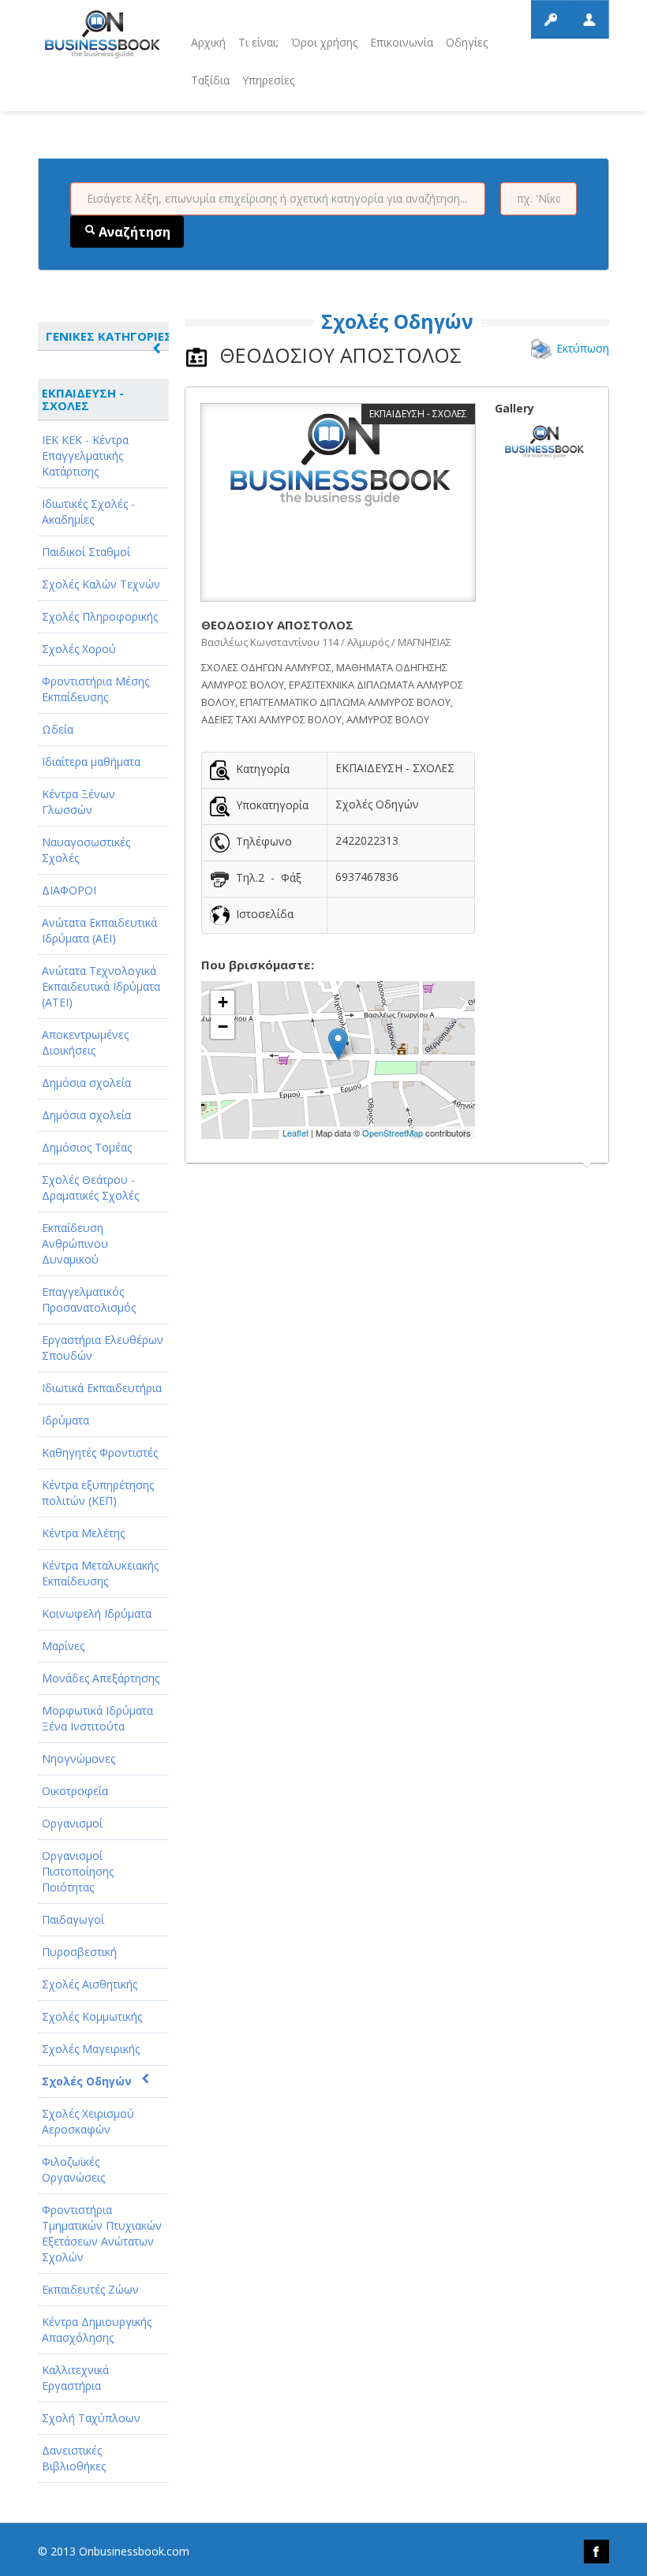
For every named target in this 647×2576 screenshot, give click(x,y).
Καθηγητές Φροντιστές (100, 1452)
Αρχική (208, 42)
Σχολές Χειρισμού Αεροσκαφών (88, 2121)
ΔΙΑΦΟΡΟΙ (69, 890)
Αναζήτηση (133, 232)
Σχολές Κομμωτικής (92, 2016)
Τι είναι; (258, 42)
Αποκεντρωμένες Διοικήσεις (85, 1042)
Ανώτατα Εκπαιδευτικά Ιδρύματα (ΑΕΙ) (99, 930)
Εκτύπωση (583, 348)
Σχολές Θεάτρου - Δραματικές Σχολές (90, 1187)
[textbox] (278, 199)
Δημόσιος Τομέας (87, 1147)
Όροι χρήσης (324, 42)
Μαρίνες (63, 1646)
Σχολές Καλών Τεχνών (101, 584)
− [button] (223, 1027)
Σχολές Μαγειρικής (91, 2049)
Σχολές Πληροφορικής (100, 616)
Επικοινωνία (402, 42)
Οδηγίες (467, 42)
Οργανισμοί (72, 1823)
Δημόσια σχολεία (86, 1083)
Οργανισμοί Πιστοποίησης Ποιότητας (78, 1871)
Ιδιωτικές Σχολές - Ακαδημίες (88, 511)
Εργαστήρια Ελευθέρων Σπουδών (103, 1348)
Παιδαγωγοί (73, 1919)
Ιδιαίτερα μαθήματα (91, 762)
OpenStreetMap (393, 1133)
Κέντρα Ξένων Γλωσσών (79, 802)
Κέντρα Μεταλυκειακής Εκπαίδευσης (100, 1573)
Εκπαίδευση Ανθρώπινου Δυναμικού (75, 1243)
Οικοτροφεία (75, 1791)
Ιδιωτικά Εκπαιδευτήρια (102, 1388)
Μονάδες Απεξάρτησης (101, 1678)
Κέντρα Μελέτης (83, 1533)
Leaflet (295, 1133)
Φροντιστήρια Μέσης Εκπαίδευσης (95, 689)
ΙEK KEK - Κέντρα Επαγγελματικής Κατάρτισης (85, 455)
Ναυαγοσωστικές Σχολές (86, 850)
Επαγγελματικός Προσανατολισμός (89, 1299)
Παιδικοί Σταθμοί (86, 552)
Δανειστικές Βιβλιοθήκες (74, 2458)
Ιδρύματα (65, 1420)
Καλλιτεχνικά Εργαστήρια (75, 2378)
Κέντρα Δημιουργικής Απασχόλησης (97, 2330)
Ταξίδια (210, 80)
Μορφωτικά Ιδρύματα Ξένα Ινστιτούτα (97, 1718)
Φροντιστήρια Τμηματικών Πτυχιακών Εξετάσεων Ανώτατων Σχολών (102, 2233)
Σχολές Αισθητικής (90, 1984)
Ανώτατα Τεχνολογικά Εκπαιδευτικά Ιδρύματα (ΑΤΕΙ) (101, 986)
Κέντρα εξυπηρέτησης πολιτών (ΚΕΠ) (98, 1493)
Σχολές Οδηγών (87, 2081)
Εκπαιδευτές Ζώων (90, 2289)
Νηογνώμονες (79, 1758)
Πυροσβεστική (79, 1952)
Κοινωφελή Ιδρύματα (97, 1613)
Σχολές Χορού (79, 649)
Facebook (597, 2552)
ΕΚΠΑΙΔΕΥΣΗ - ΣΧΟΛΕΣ (83, 399)
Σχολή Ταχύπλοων (91, 2418)
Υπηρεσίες (268, 80)
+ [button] (223, 1002)
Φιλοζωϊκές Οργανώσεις (73, 2169)
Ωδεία (58, 729)
